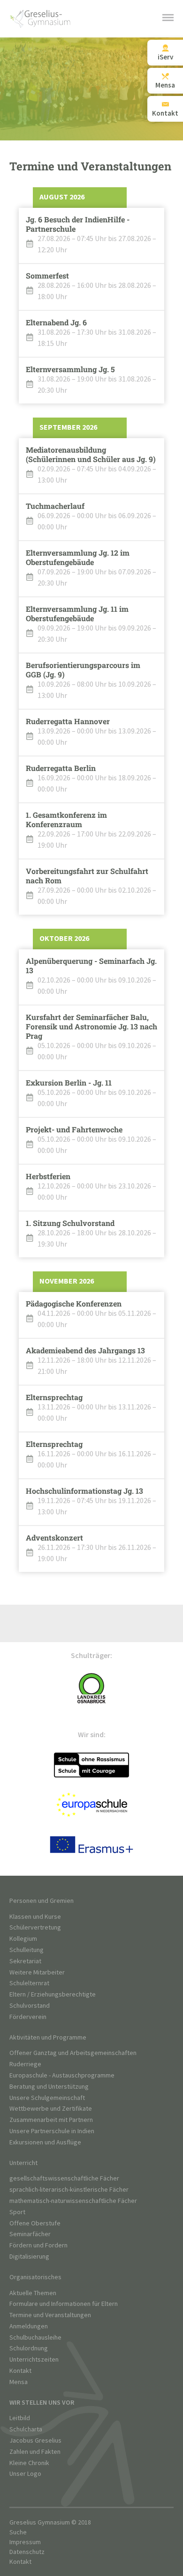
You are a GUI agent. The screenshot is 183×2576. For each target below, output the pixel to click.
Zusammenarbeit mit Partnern (51, 2120)
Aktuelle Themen (33, 2293)
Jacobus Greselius (35, 2440)
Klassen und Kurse (35, 1917)
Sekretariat (25, 1961)
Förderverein (28, 2017)
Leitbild (20, 2418)
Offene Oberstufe (35, 2223)
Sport (17, 2212)
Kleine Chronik (29, 2463)
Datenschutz (27, 2552)
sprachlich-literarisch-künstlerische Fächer (69, 2190)
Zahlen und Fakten (35, 2452)
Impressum (25, 2542)
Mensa (19, 2382)
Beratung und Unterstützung (49, 2087)
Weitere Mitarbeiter (37, 1972)
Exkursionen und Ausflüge (45, 2142)
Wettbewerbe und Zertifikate (51, 2109)
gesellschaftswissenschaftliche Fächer (64, 2178)
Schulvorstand (30, 2006)
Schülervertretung (35, 1927)
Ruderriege (25, 2064)
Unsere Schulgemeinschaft (47, 2098)
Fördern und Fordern (38, 2245)
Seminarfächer (30, 2234)
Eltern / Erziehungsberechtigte (53, 1994)
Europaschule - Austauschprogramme (62, 2075)
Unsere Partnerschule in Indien (52, 2131)
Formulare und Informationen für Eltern (64, 2304)
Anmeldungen (29, 2326)
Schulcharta (26, 2429)
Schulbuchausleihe (35, 2337)
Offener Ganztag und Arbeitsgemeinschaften (73, 2053)
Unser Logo (25, 2474)
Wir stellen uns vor (42, 2403)
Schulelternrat (29, 1983)
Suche (18, 2532)
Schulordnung (29, 2348)
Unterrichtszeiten (34, 2359)
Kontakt (20, 2371)
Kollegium (23, 1939)
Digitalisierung (29, 2257)
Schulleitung (27, 1950)
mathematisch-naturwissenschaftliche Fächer (73, 2201)
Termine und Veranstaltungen (50, 2315)
